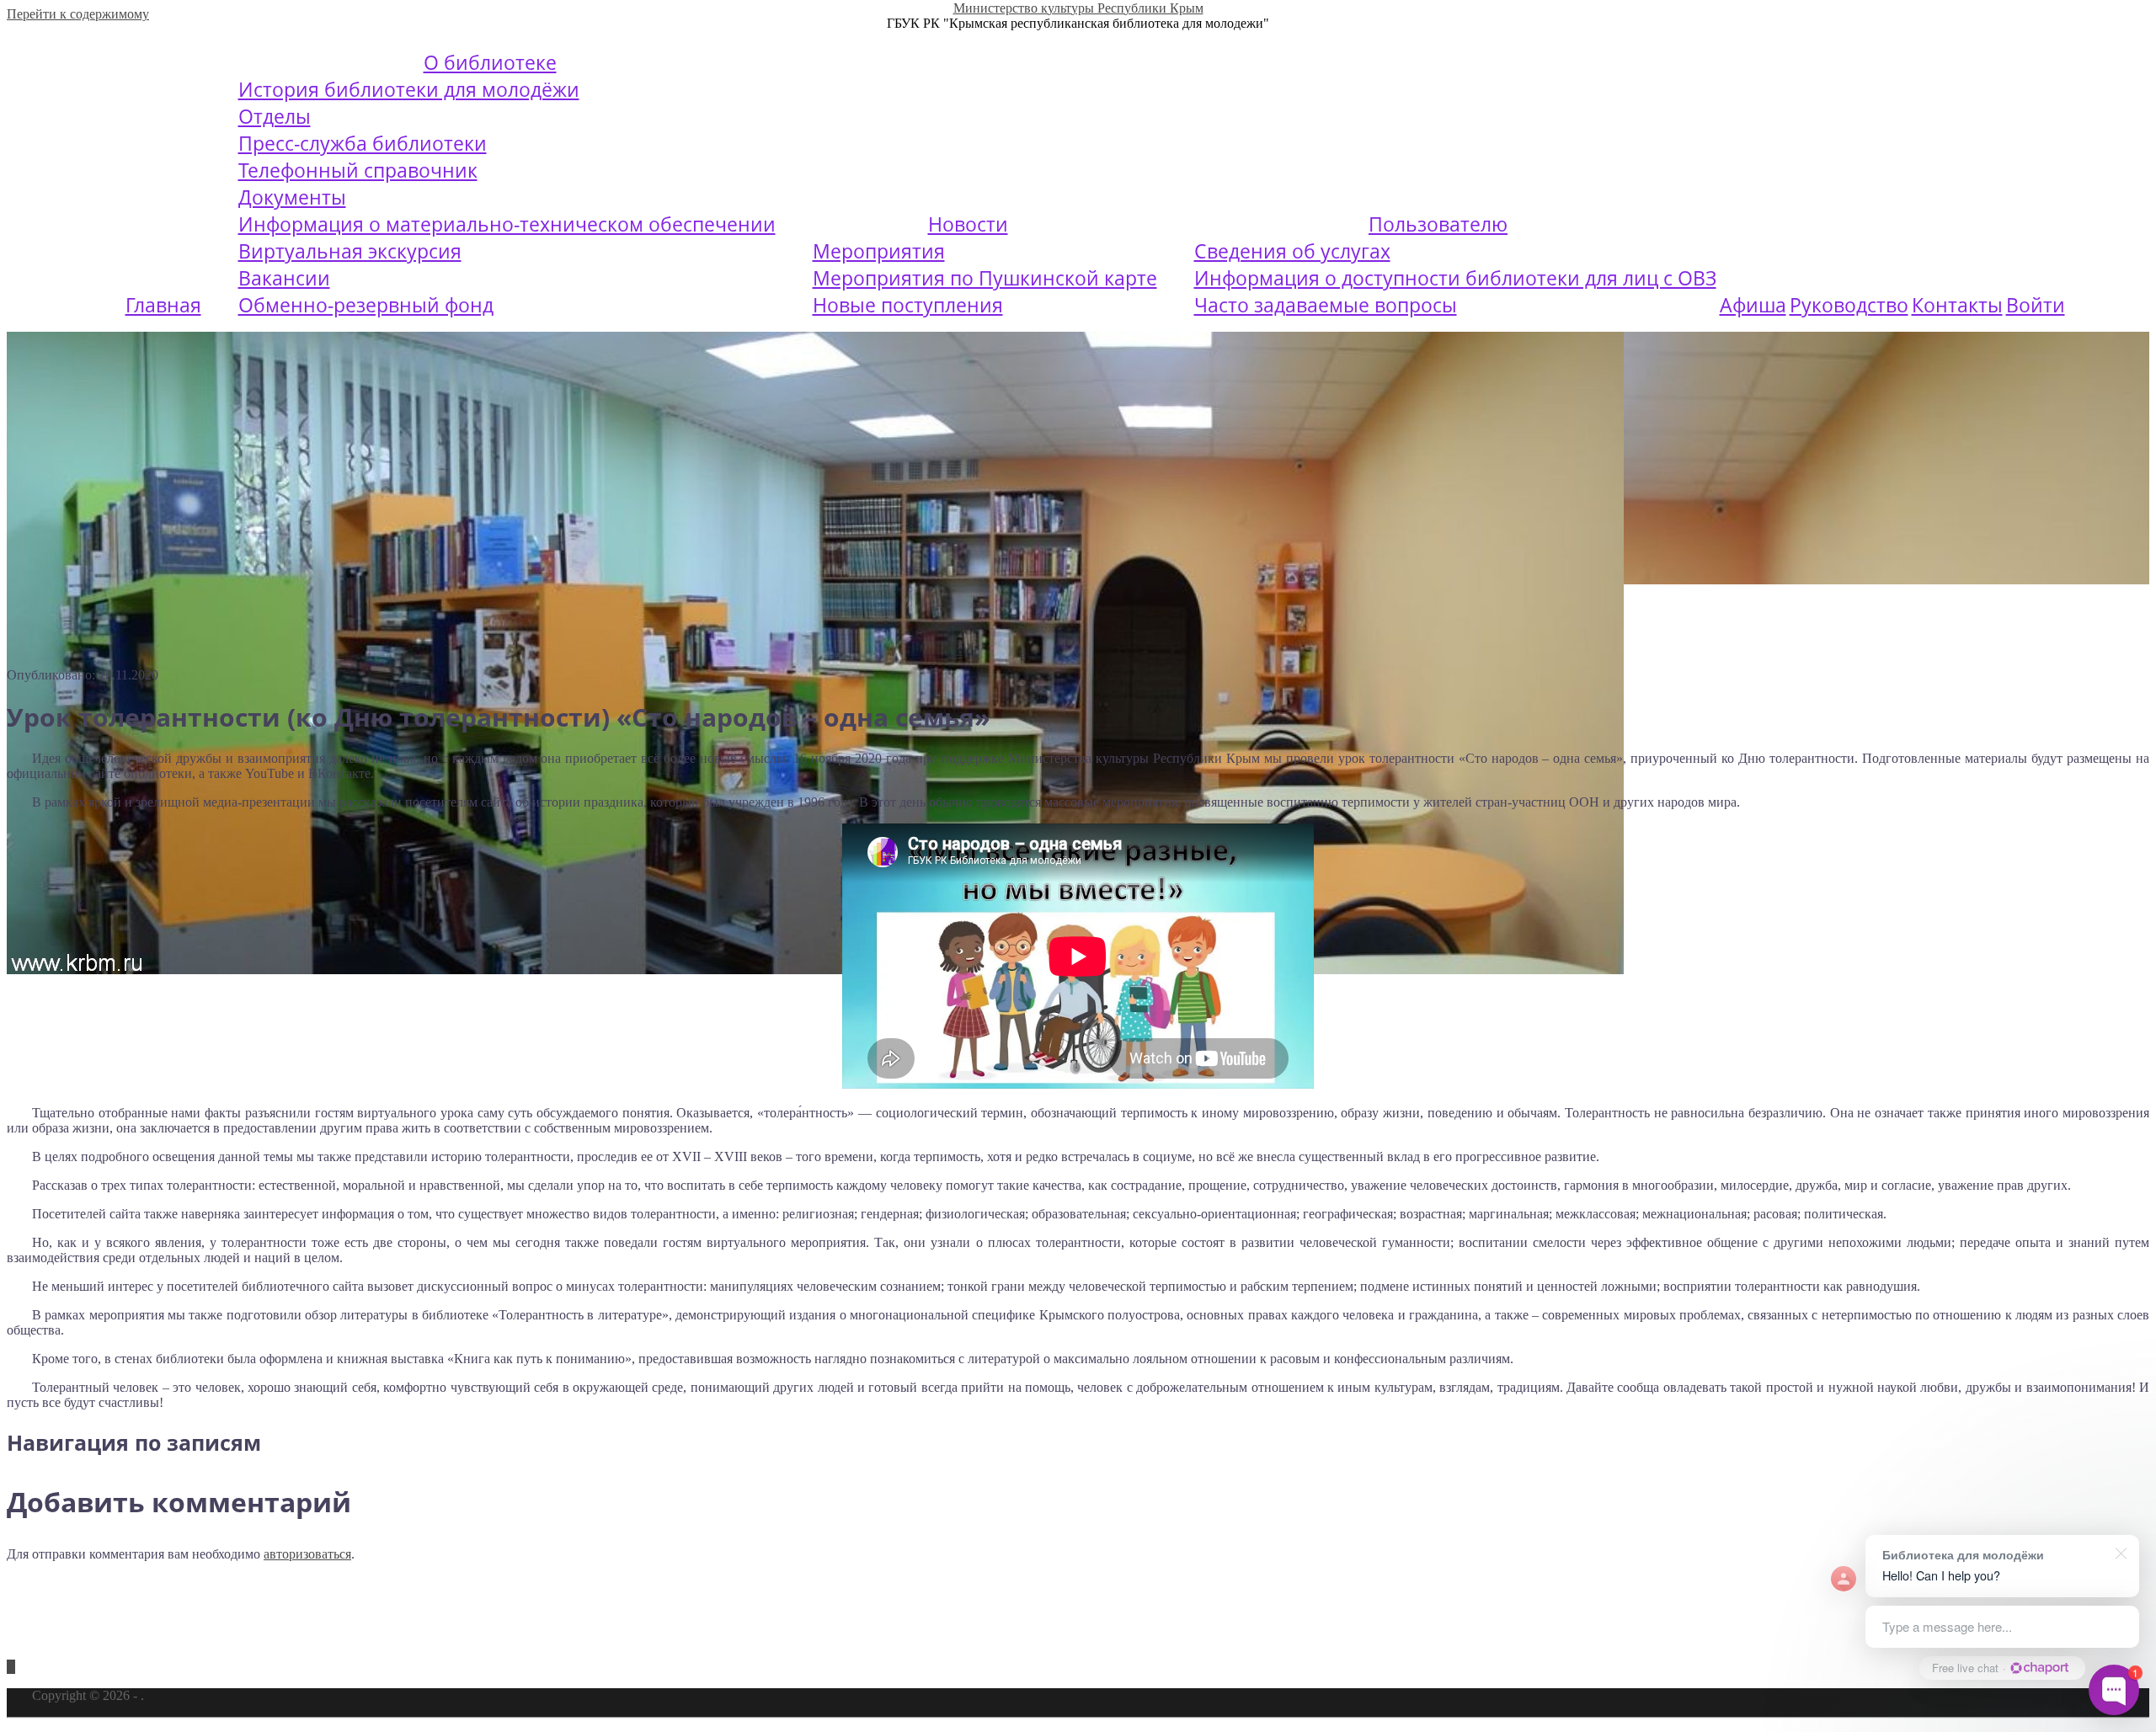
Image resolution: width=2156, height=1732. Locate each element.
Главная (163, 305)
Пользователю (1438, 224)
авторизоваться (307, 1554)
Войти (2036, 305)
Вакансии (284, 278)
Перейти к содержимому (78, 14)
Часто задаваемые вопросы (1326, 305)
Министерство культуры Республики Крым (1078, 8)
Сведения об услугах (1292, 251)
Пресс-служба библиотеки (363, 143)
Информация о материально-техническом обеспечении (507, 224)
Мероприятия (879, 251)
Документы (292, 197)
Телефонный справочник (358, 170)
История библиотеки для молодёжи (409, 89)
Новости (968, 224)
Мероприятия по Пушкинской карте (985, 278)
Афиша (1753, 305)
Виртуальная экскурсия (350, 251)
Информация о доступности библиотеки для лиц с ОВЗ (1455, 278)
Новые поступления (908, 305)
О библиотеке (490, 62)
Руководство (1849, 305)
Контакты (1957, 305)
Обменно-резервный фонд (366, 305)
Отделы (275, 116)
